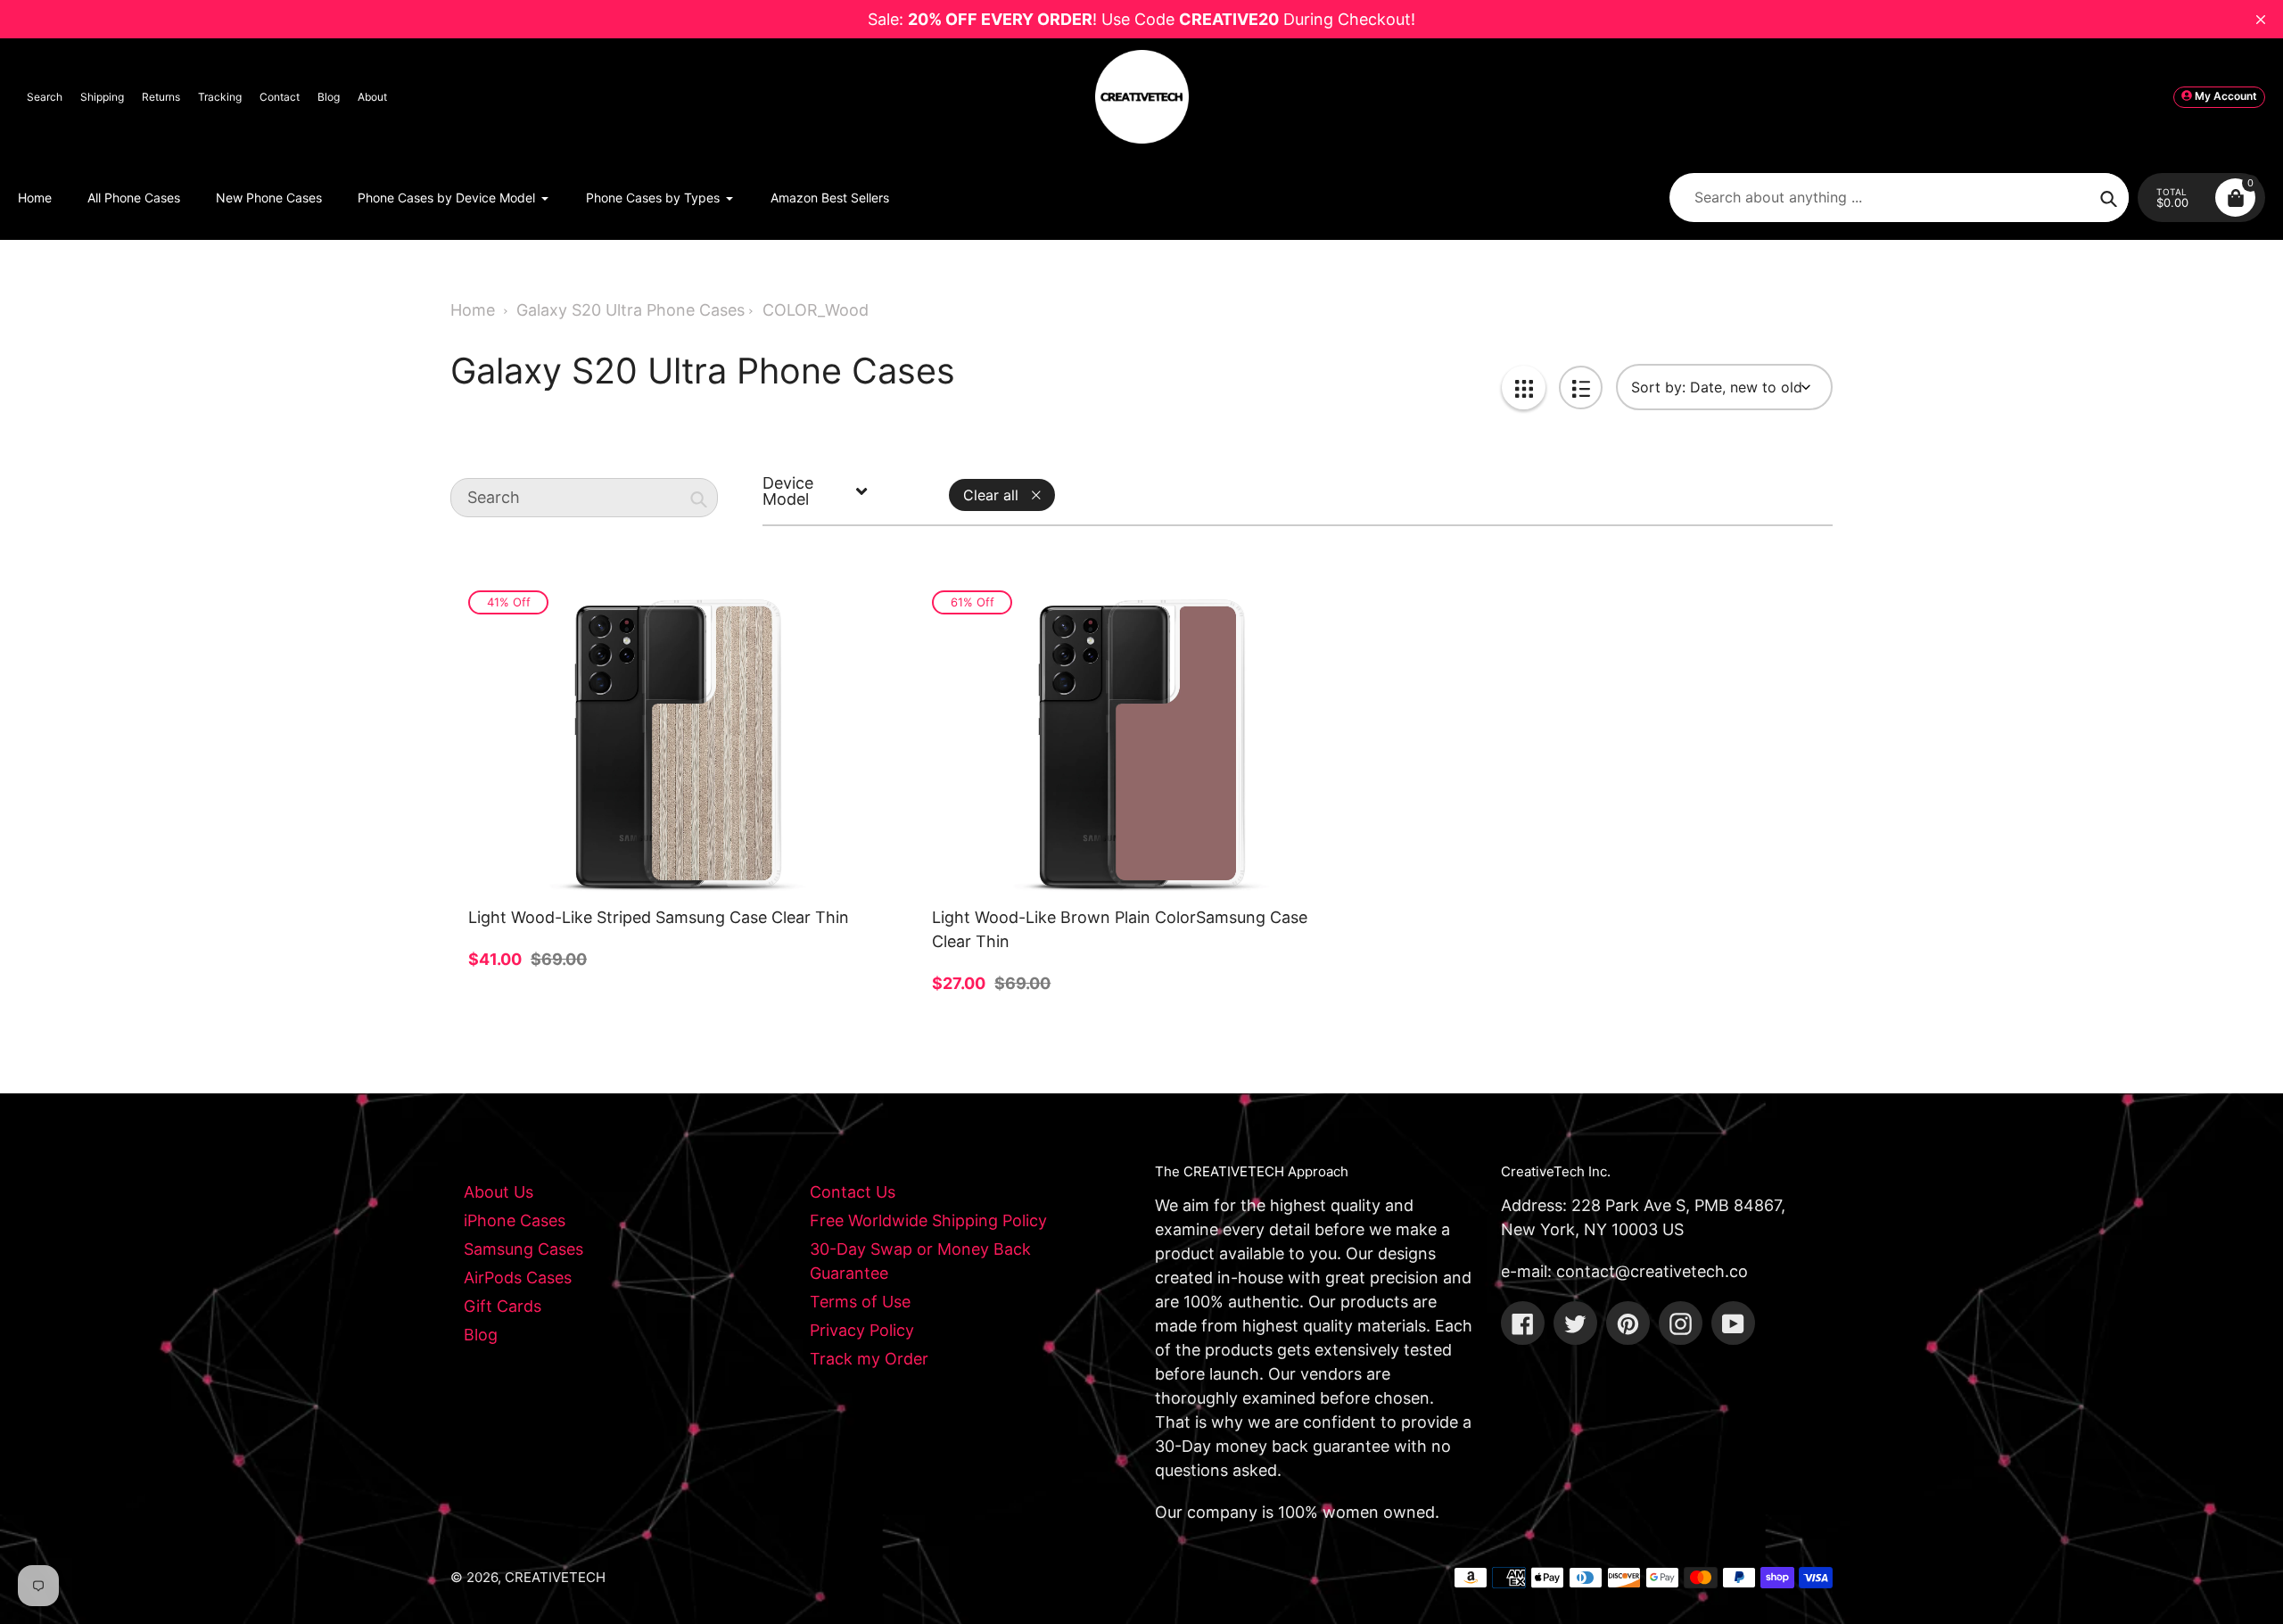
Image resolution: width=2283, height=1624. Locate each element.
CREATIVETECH (555, 1577)
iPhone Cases (515, 1220)
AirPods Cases (518, 1278)
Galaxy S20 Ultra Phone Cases (631, 310)
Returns (161, 97)
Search (45, 97)
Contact (280, 97)
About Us (499, 1192)
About (372, 97)
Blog (329, 97)
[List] (1581, 387)
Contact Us (853, 1192)
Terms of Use (860, 1302)
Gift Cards (503, 1306)
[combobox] (584, 498)
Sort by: (1658, 387)
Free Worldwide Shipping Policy (928, 1220)
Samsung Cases (523, 1249)
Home (473, 310)
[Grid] (1524, 387)
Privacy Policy (862, 1330)
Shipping (102, 97)
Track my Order (869, 1359)
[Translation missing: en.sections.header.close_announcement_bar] (2261, 20)
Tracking (220, 97)
